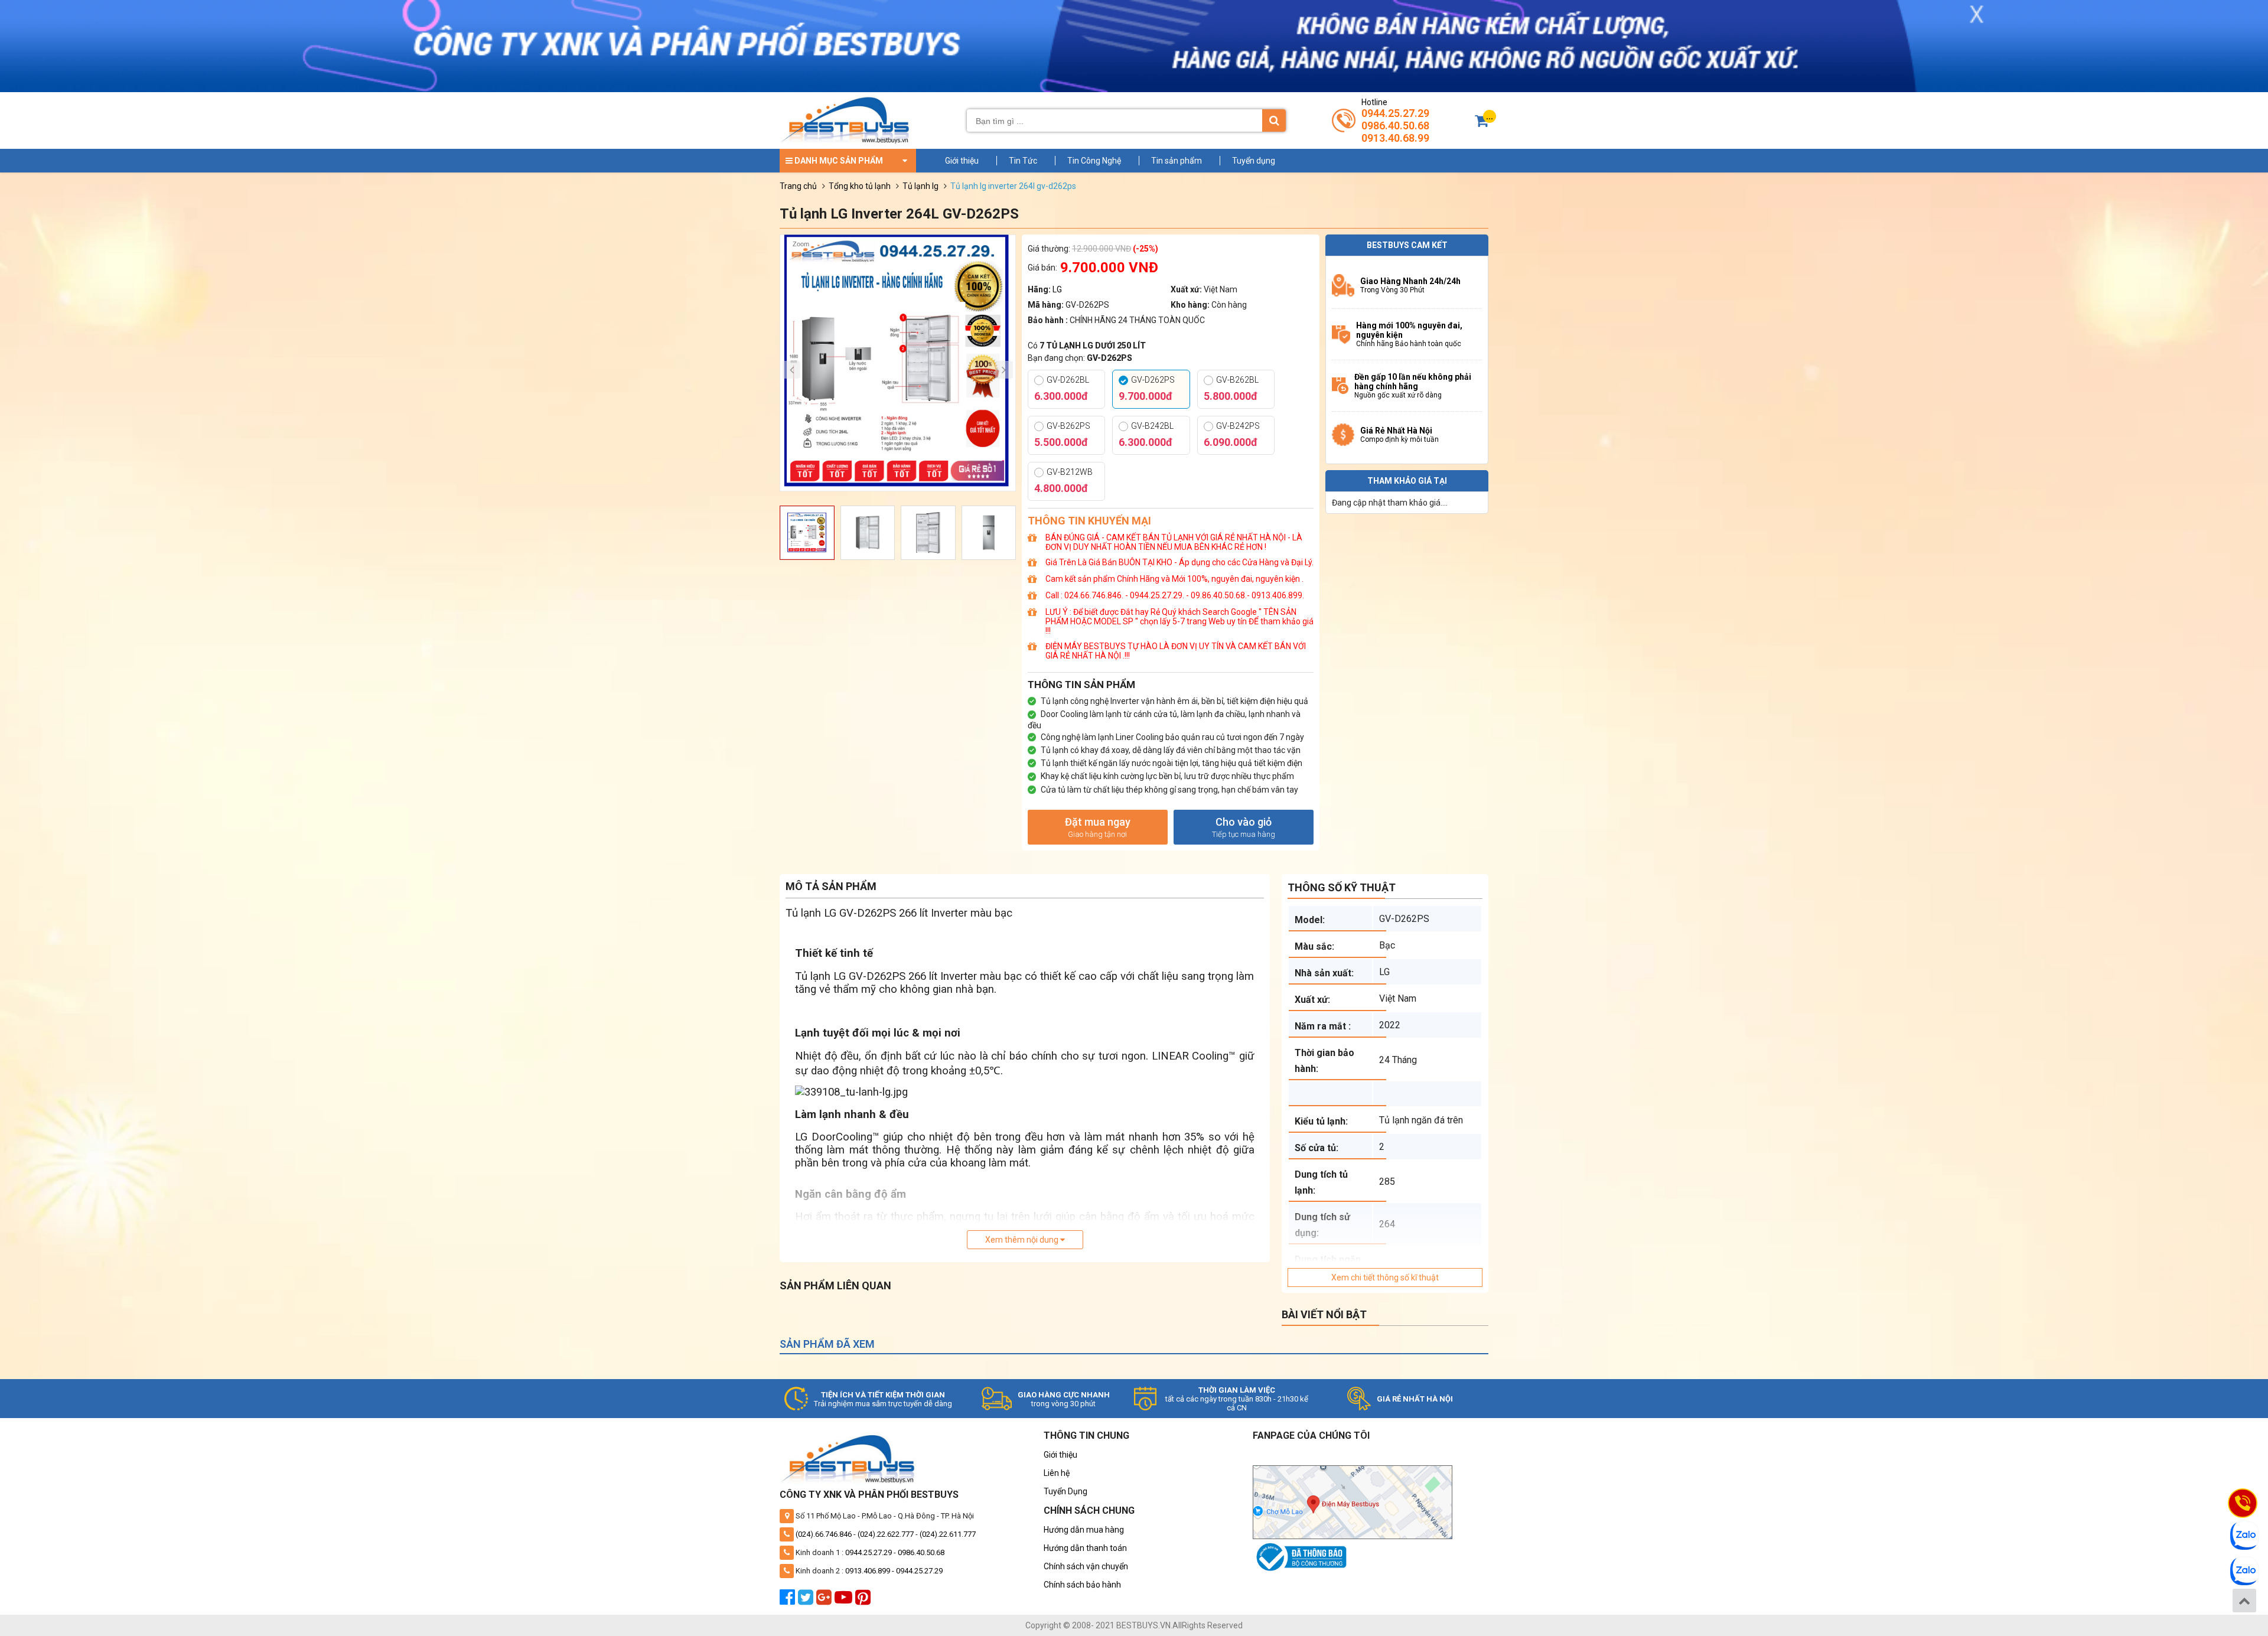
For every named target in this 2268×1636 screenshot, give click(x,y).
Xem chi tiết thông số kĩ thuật (1385, 1277)
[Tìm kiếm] (1274, 120)
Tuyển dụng (1254, 161)
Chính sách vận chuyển (1086, 1566)
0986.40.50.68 (1395, 126)
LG (1057, 289)
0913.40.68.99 (1395, 138)
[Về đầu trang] (2244, 1601)
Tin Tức (1023, 161)
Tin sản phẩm (1177, 161)
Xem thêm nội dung (1023, 1240)
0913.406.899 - (871, 1571)
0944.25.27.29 (1395, 113)
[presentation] (791, 370)
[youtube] (845, 1601)
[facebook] (789, 1601)
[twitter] (807, 1601)
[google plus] (825, 1601)
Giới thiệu (962, 161)
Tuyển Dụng (1065, 1491)
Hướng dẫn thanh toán (1085, 1548)
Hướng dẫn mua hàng (1084, 1530)
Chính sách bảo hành (1082, 1585)
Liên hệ (1057, 1473)
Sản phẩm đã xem (827, 1344)
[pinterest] (864, 1601)
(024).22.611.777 (948, 1534)
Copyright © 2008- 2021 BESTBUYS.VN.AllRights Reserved (1134, 1625)
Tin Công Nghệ (1094, 161)
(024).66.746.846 (824, 1534)
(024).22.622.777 (886, 1534)
